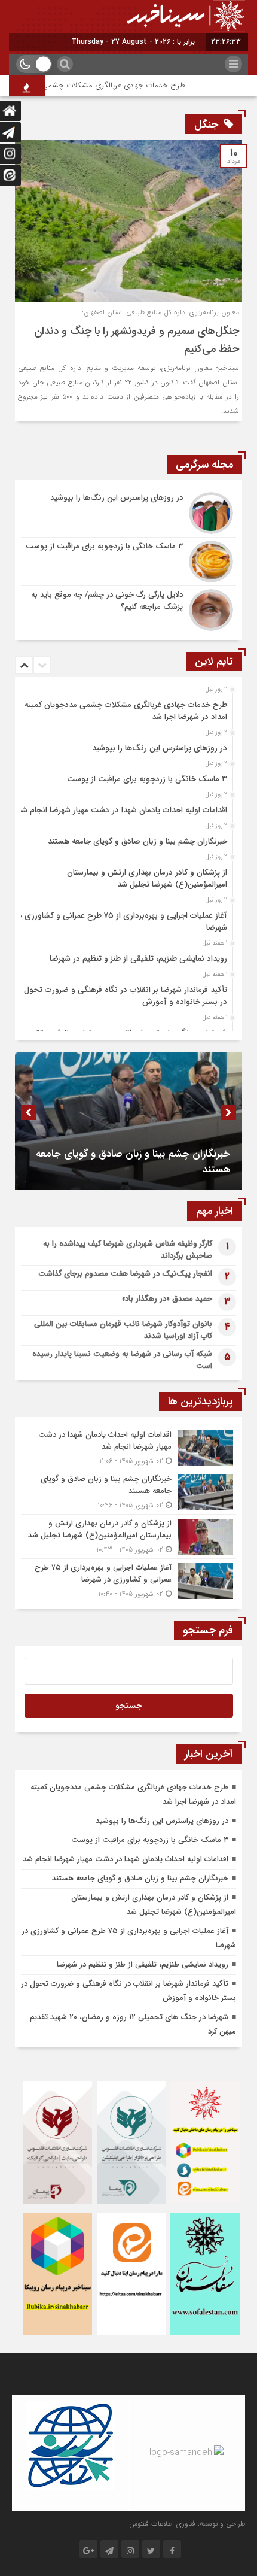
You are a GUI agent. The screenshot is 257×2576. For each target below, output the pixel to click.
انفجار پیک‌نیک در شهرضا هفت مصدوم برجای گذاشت (125, 1274)
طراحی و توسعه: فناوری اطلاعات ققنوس (187, 2524)
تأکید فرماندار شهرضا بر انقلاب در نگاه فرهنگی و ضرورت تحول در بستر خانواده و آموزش (126, 996)
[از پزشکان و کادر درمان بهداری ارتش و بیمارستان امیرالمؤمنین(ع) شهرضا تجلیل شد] (128, 1536)
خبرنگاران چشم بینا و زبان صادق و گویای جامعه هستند (137, 841)
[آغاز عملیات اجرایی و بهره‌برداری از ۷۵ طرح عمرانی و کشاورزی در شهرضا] (128, 1579)
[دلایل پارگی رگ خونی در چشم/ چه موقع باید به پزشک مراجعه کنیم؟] (128, 609)
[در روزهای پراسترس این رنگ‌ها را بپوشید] (128, 513)
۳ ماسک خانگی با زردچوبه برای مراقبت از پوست (147, 779)
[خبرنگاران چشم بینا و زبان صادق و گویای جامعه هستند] (128, 1492)
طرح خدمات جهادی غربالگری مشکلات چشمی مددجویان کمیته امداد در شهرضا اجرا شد (126, 711)
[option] (127, 708)
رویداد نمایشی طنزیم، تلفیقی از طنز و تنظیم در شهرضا (138, 959)
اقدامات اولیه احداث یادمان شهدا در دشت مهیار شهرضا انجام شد (122, 810)
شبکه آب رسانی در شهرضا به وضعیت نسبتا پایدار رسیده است (122, 1360)
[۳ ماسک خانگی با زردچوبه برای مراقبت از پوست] (128, 562)
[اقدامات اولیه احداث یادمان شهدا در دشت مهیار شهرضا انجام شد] (128, 1448)
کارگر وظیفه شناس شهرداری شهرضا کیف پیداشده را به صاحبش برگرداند (128, 1250)
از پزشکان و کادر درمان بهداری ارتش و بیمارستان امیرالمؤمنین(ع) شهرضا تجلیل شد (147, 879)
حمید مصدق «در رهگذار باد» (167, 1299)
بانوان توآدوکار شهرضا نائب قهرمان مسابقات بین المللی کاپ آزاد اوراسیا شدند (123, 1330)
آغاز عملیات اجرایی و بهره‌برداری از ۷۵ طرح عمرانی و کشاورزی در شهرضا (121, 922)
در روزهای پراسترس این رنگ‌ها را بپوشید (160, 748)
